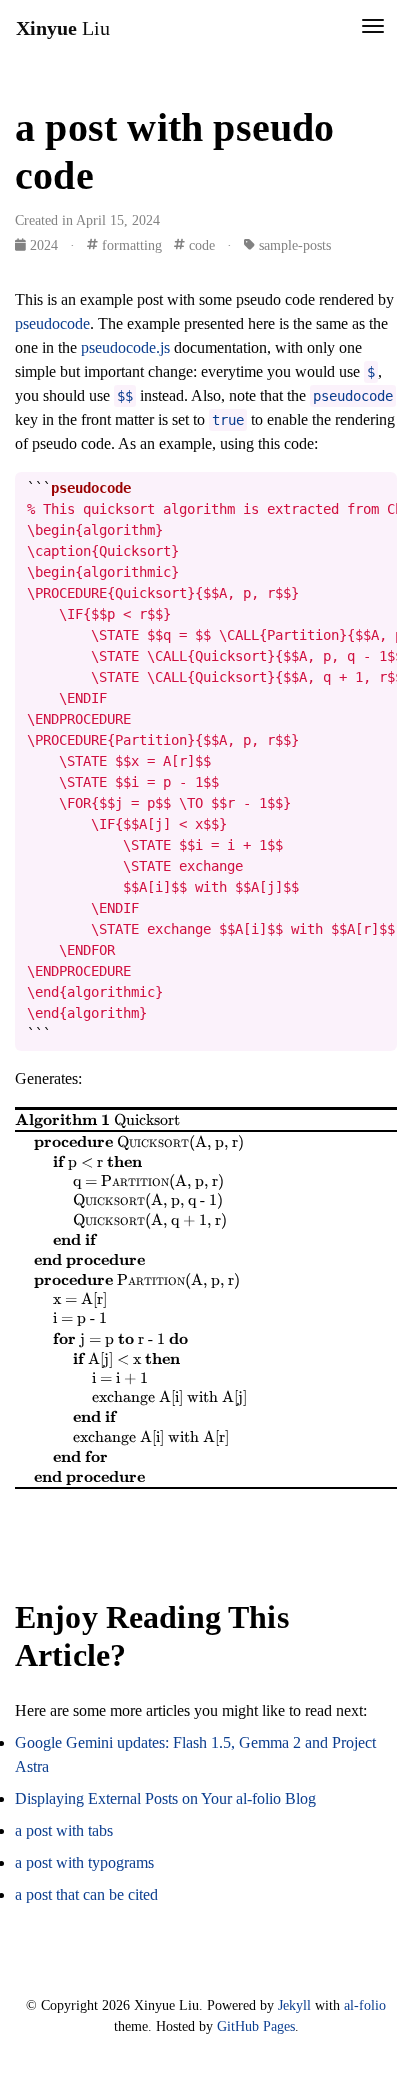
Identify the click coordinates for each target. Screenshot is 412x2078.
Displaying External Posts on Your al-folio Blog (165, 1798)
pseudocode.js (125, 347)
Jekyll (294, 2005)
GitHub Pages (256, 2026)
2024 (44, 245)
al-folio (365, 2005)
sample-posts (293, 245)
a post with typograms (84, 1862)
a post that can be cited (86, 1894)
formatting (130, 245)
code (200, 245)
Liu (63, 28)
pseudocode (52, 323)
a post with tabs (64, 1830)
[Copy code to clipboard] (382, 488)
